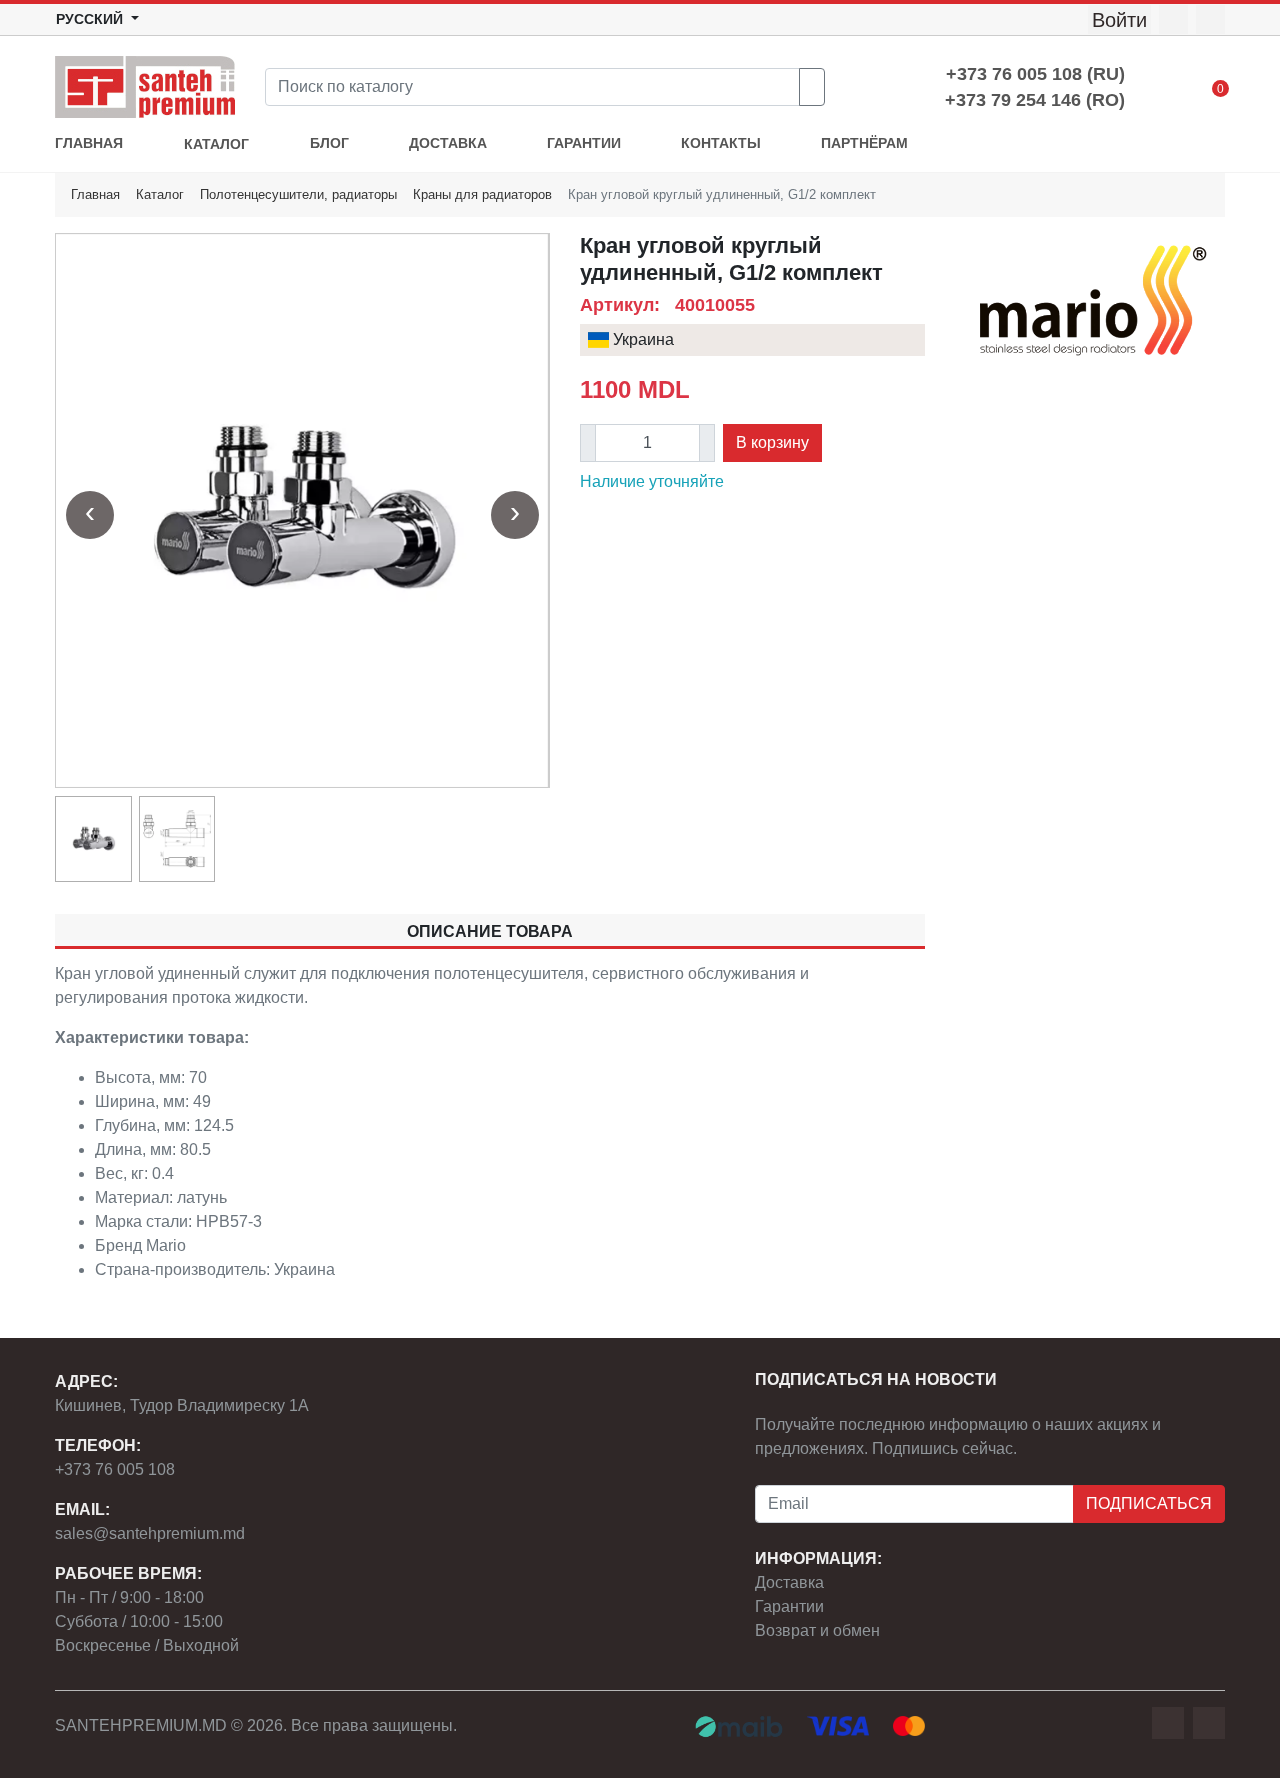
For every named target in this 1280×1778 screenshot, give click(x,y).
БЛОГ (329, 143)
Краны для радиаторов (482, 194)
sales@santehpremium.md (150, 1533)
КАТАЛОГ (216, 144)
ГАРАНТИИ (584, 143)
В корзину (772, 442)
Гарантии (789, 1606)
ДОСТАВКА (448, 143)
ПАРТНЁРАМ (864, 143)
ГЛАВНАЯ (89, 143)
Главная (95, 194)
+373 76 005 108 (115, 1469)
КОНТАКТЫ (721, 143)
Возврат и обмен (817, 1630)
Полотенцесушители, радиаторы (298, 194)
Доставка (789, 1582)
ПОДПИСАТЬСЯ (1149, 1503)
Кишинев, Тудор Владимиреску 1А (182, 1405)
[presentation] (90, 515)
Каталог (160, 194)
